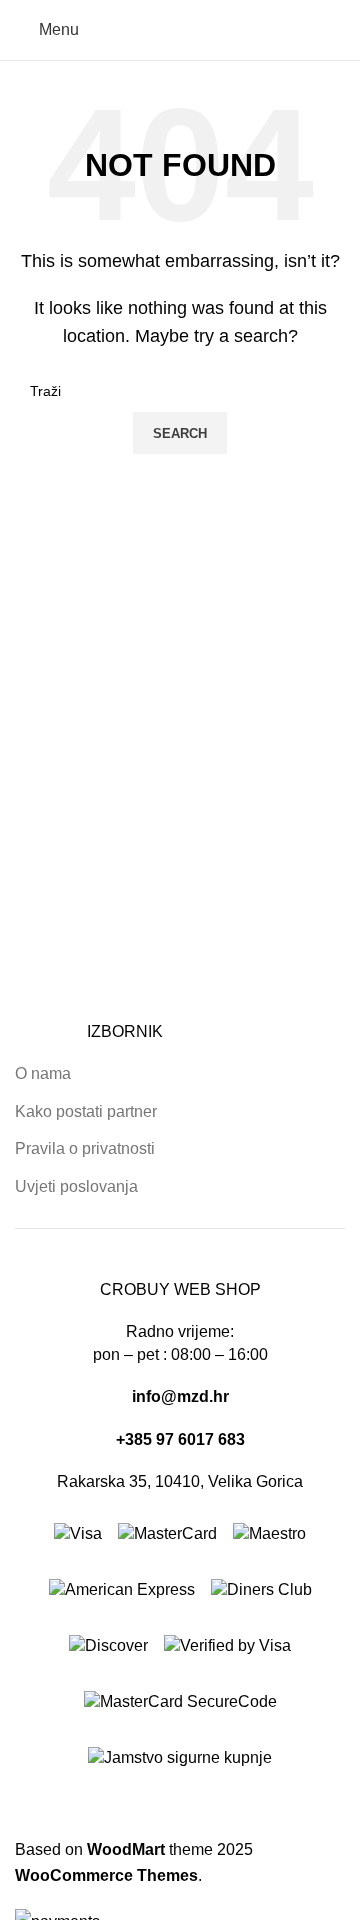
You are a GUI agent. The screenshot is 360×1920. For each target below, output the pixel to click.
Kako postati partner (86, 1111)
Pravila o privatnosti (85, 1148)
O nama (43, 1073)
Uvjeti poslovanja (76, 1186)
